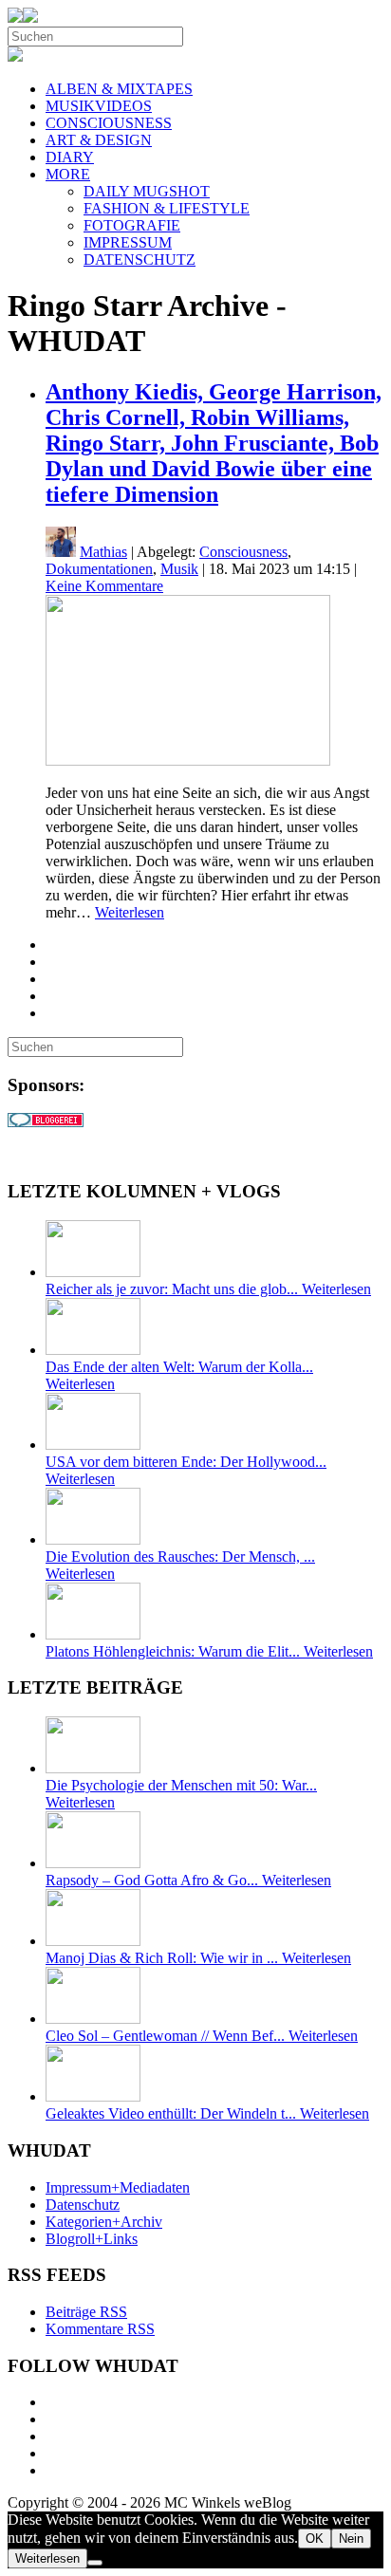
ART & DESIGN (99, 140)
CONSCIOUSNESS (109, 123)
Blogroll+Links (92, 2239)
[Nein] (95, 2563)
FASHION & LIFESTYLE (167, 208)
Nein (351, 2539)
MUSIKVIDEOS (99, 106)
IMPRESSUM (128, 242)
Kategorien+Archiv (104, 2222)
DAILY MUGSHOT (147, 191)
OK (315, 2539)
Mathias (103, 552)
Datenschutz (83, 2205)
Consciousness (243, 552)
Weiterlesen (130, 912)
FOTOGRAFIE (132, 225)
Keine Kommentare (104, 586)
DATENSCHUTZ (140, 259)
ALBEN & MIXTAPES (119, 89)
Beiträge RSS (86, 2312)
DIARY (70, 157)
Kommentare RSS (100, 2329)
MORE (68, 174)
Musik (179, 569)
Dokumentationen (99, 569)
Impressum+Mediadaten (118, 2187)
